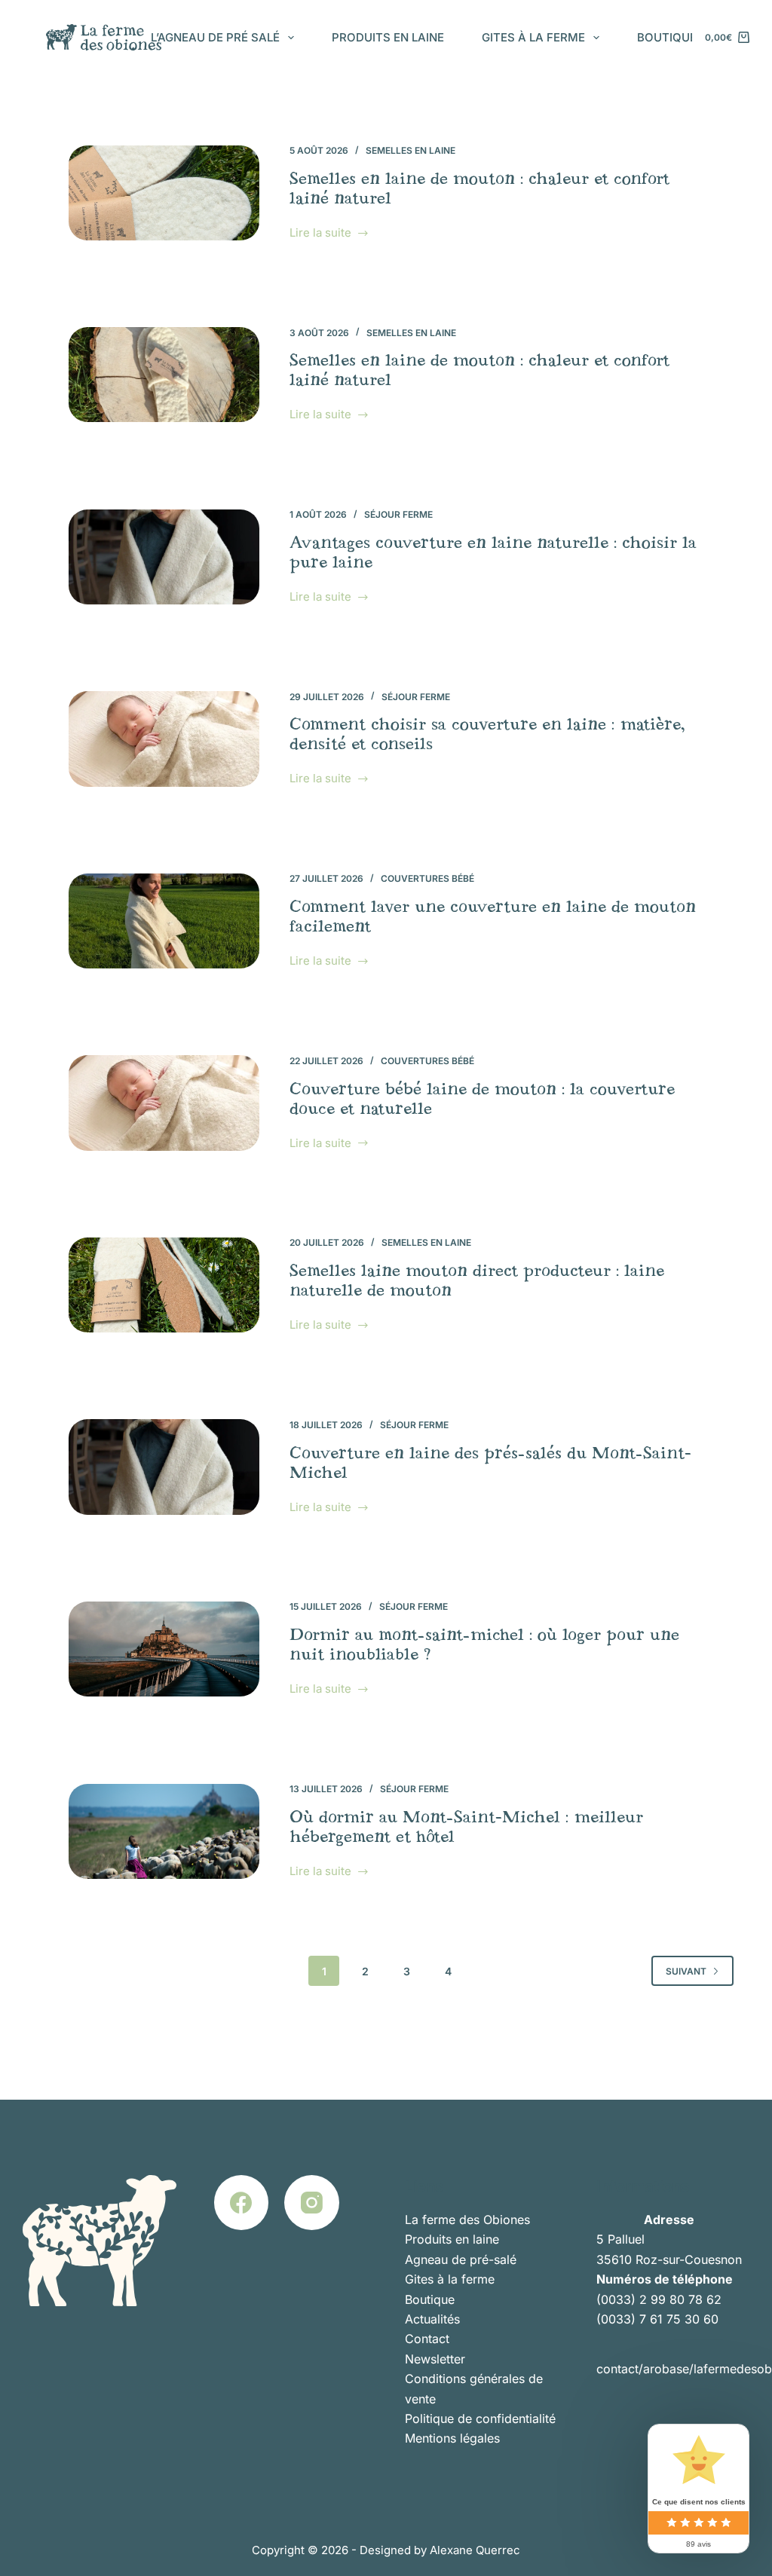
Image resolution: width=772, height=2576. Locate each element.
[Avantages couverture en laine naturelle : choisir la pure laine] (164, 557)
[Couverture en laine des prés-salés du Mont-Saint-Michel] (164, 1467)
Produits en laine (388, 37)
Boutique (667, 37)
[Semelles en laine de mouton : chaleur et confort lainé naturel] (164, 193)
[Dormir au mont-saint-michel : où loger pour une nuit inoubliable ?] (164, 1649)
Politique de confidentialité (480, 2418)
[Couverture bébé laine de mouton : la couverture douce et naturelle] (164, 1103)
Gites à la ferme (533, 37)
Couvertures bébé (427, 878)
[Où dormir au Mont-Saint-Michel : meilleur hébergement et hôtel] (164, 1831)
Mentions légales (452, 2438)
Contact (427, 2339)
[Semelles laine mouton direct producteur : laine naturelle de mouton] (164, 1285)
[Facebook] (242, 2203)
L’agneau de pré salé (215, 37)
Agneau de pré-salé (461, 2259)
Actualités (432, 2319)
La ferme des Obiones (467, 2220)
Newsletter (435, 2359)
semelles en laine (411, 150)
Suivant (686, 1971)
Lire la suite (320, 234)
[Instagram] (312, 2203)
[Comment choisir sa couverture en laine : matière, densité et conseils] (164, 739)
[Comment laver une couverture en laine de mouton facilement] (164, 921)
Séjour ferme (398, 514)
